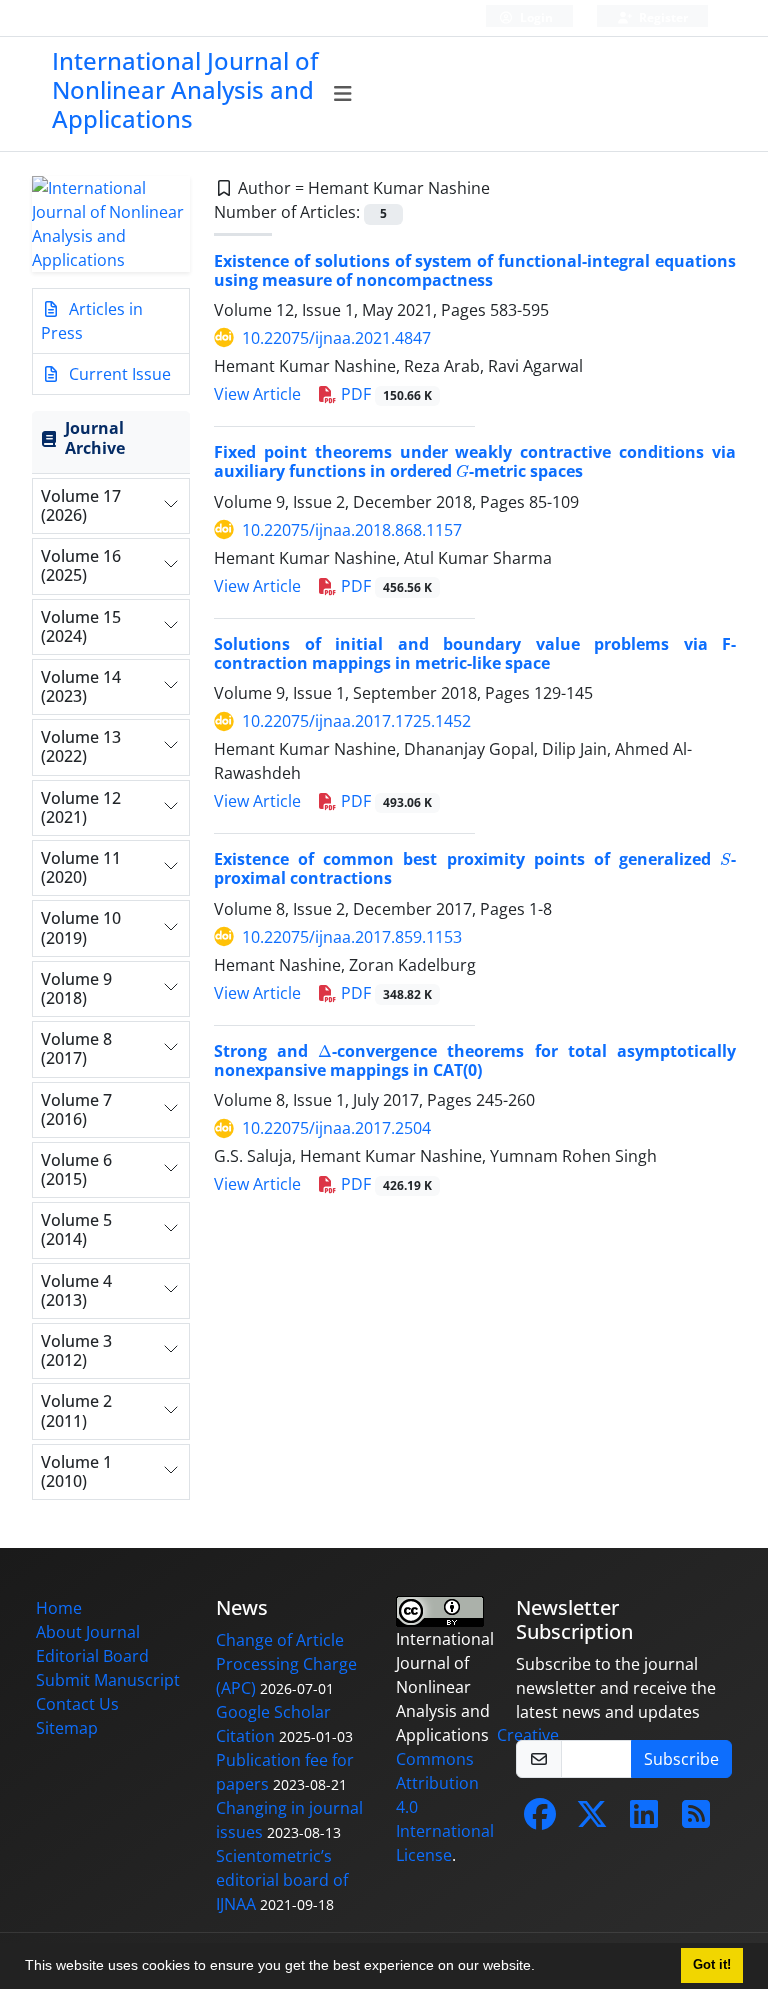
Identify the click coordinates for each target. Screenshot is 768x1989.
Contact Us (77, 1704)
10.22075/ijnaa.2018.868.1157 (352, 530)
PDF (384, 394)
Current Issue (118, 374)
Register (662, 17)
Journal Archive (95, 437)
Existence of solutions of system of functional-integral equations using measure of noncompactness (475, 270)
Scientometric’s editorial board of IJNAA (282, 1880)
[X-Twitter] (592, 1820)
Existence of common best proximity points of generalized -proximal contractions (475, 868)
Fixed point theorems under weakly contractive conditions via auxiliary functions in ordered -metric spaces (475, 461)
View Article (257, 394)
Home (59, 1608)
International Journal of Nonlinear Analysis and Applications (185, 89)
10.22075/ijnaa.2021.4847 (336, 338)
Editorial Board (92, 1656)
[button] (542, 1968)
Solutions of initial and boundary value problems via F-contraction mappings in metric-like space (475, 653)
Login (535, 17)
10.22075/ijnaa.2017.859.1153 (352, 937)
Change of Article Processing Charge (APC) (286, 1664)
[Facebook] (540, 1820)
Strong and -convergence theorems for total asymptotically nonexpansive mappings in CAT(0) (475, 1060)
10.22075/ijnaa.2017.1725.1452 (356, 721)
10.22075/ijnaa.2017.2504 (336, 1128)
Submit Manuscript (108, 1680)
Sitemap (67, 1728)
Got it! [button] (712, 1965)
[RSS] (696, 1820)
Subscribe (681, 1759)
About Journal (88, 1632)
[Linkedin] (644, 1820)
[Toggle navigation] (343, 94)
